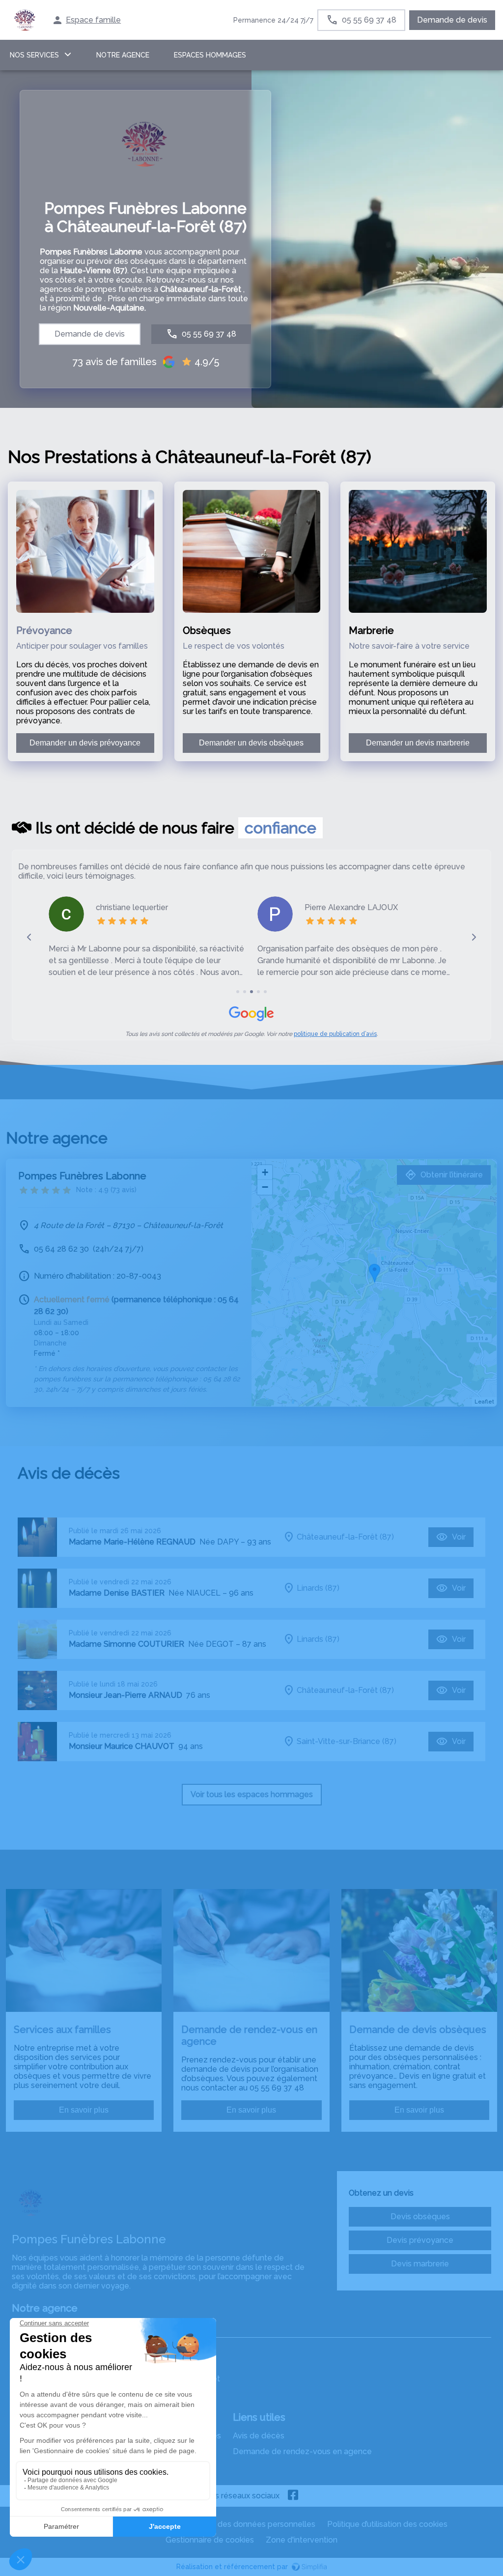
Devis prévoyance (420, 2240)
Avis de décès (259, 2436)
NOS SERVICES (34, 55)
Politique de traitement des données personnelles (223, 2524)
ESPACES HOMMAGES (210, 55)
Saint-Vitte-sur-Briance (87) (347, 1741)
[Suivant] (474, 937)
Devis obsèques (420, 2217)
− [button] (265, 1187)
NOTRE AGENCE (123, 55)
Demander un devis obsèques (251, 743)
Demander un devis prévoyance (85, 743)
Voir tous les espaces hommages (252, 1794)
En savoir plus (84, 2110)
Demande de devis (452, 20)
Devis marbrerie (420, 2264)
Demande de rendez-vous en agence (302, 2451)
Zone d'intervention (302, 2540)
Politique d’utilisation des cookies (387, 2524)
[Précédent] (29, 937)
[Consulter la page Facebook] (293, 2496)
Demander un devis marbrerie (418, 743)
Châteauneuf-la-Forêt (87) (345, 1537)
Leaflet (484, 1402)
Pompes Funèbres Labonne (82, 1176)
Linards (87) (318, 1588)
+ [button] (265, 1172)
